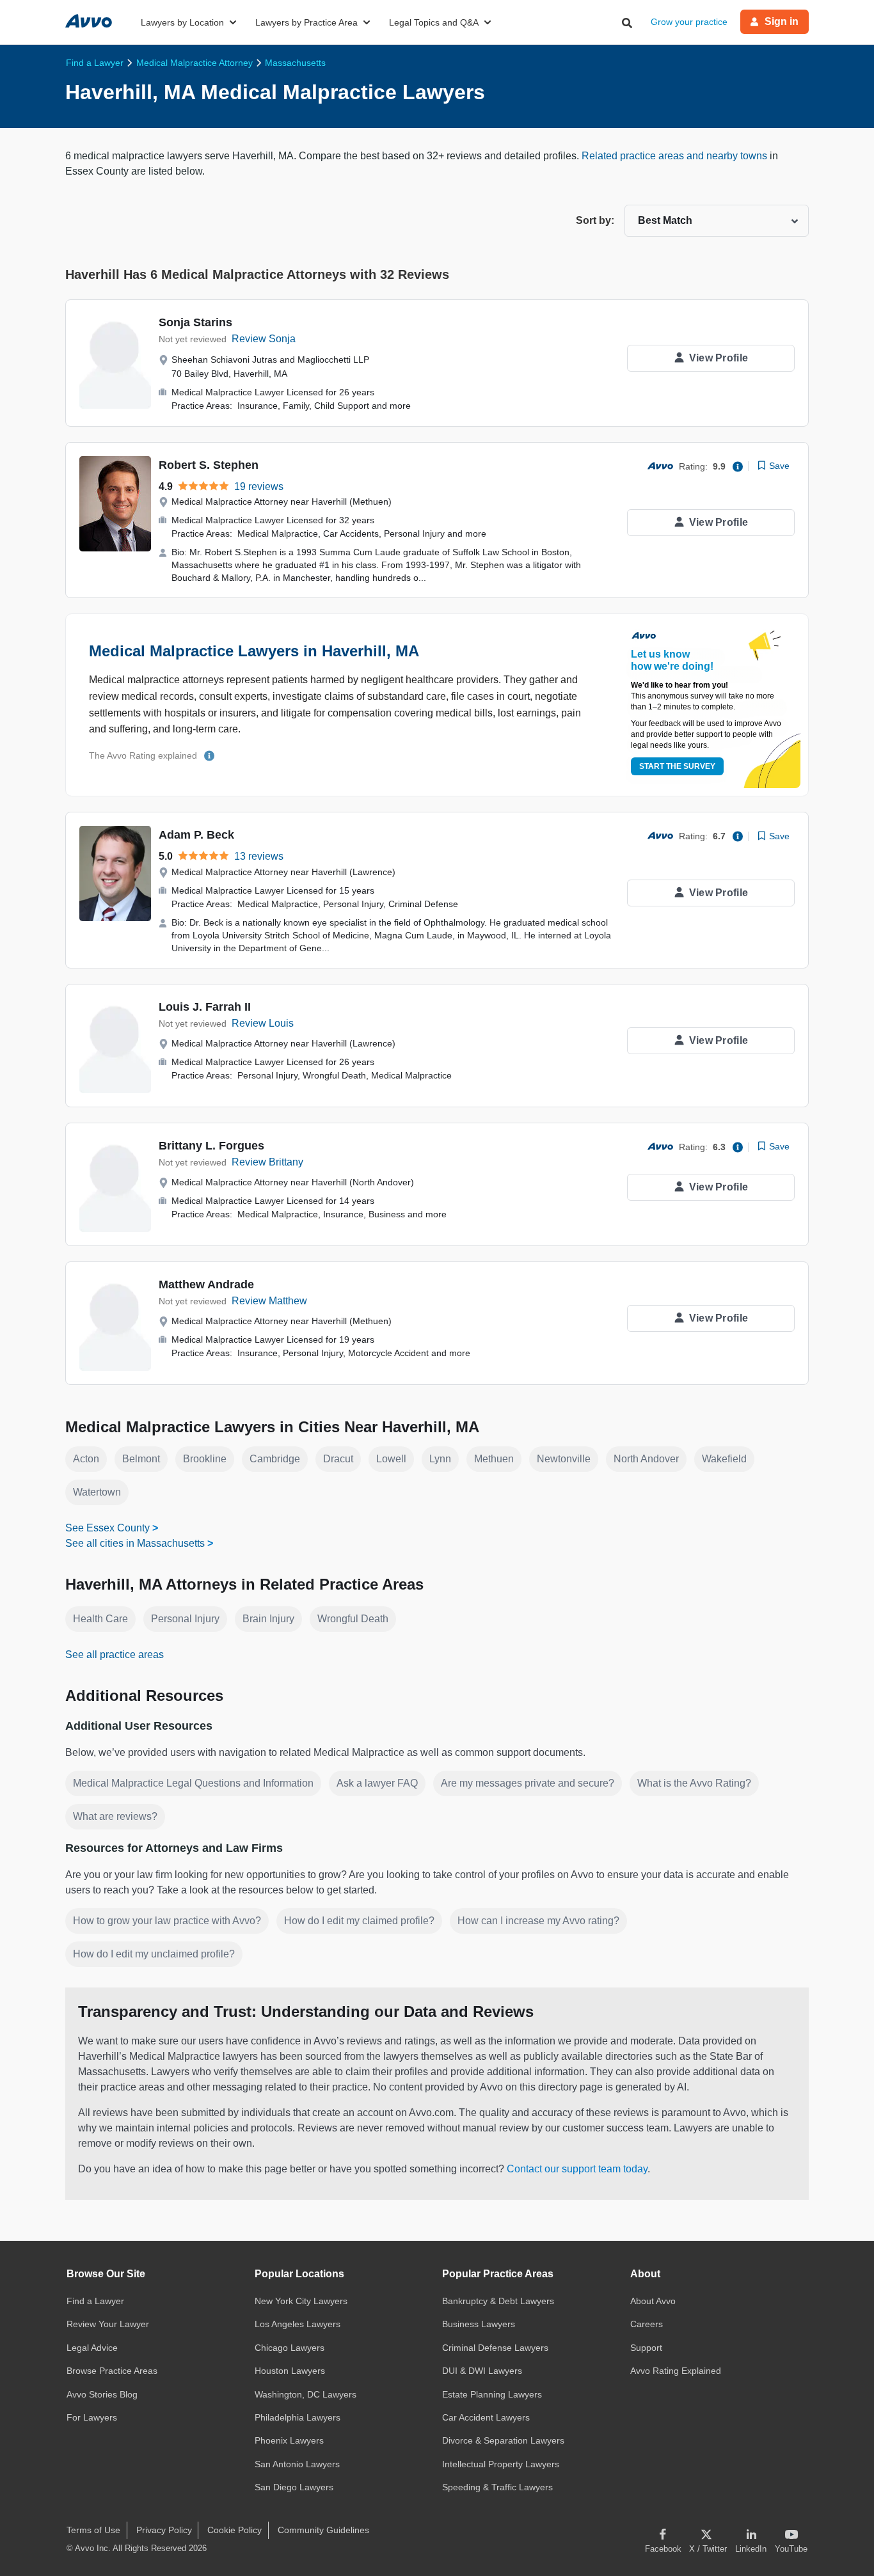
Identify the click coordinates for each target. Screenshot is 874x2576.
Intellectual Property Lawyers (501, 2464)
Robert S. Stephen (209, 465)
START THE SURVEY (677, 766)
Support (646, 2348)
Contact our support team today (577, 2169)
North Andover (646, 1459)
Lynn (440, 1459)
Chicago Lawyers (290, 2348)
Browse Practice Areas (112, 2371)
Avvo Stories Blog (102, 2394)
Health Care (100, 1619)
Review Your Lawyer (108, 2324)
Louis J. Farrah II (205, 1007)
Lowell (391, 1459)
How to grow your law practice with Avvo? (167, 1921)
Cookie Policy (234, 2530)
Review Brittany (267, 1162)
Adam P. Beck (196, 835)
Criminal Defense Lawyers (495, 2348)
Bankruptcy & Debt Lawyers (498, 2301)
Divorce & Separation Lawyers (503, 2440)
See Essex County (107, 1528)
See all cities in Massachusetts (135, 1543)
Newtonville (564, 1459)
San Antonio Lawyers (297, 2464)
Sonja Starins (195, 322)
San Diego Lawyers (294, 2487)
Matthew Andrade (206, 1284)
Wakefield (724, 1459)
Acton (86, 1459)
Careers (647, 2324)
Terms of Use (93, 2530)
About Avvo (653, 2301)
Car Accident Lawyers (486, 2417)
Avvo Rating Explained (676, 2371)
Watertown (97, 1492)
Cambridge (275, 1459)
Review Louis (263, 1023)
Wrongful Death (353, 1619)
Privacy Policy (164, 2530)
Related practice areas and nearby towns (676, 156)
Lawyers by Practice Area (306, 22)
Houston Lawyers (290, 2371)
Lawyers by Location (182, 22)
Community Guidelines (323, 2530)
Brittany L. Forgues (211, 1146)
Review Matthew (269, 1301)
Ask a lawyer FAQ (377, 1783)
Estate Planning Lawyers (492, 2394)
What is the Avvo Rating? (694, 1783)
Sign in (782, 21)
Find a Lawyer (95, 2301)
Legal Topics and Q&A (434, 22)
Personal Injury (185, 1619)
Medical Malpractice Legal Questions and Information (193, 1783)
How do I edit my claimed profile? (359, 1921)
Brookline (205, 1459)
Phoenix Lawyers (289, 2440)
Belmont (141, 1459)
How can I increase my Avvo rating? (538, 1921)
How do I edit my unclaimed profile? (154, 1954)
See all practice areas (115, 1655)
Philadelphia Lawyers (298, 2417)
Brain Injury (268, 1619)
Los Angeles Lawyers (298, 2324)
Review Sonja (264, 339)
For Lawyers (92, 2417)
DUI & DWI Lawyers (482, 2371)
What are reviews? (115, 1816)
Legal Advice (92, 2348)
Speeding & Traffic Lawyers (497, 2487)
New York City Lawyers (301, 2301)
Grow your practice (689, 22)
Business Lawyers (479, 2324)
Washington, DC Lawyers (306, 2394)
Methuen (494, 1459)
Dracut (338, 1459)
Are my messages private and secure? (528, 1783)
